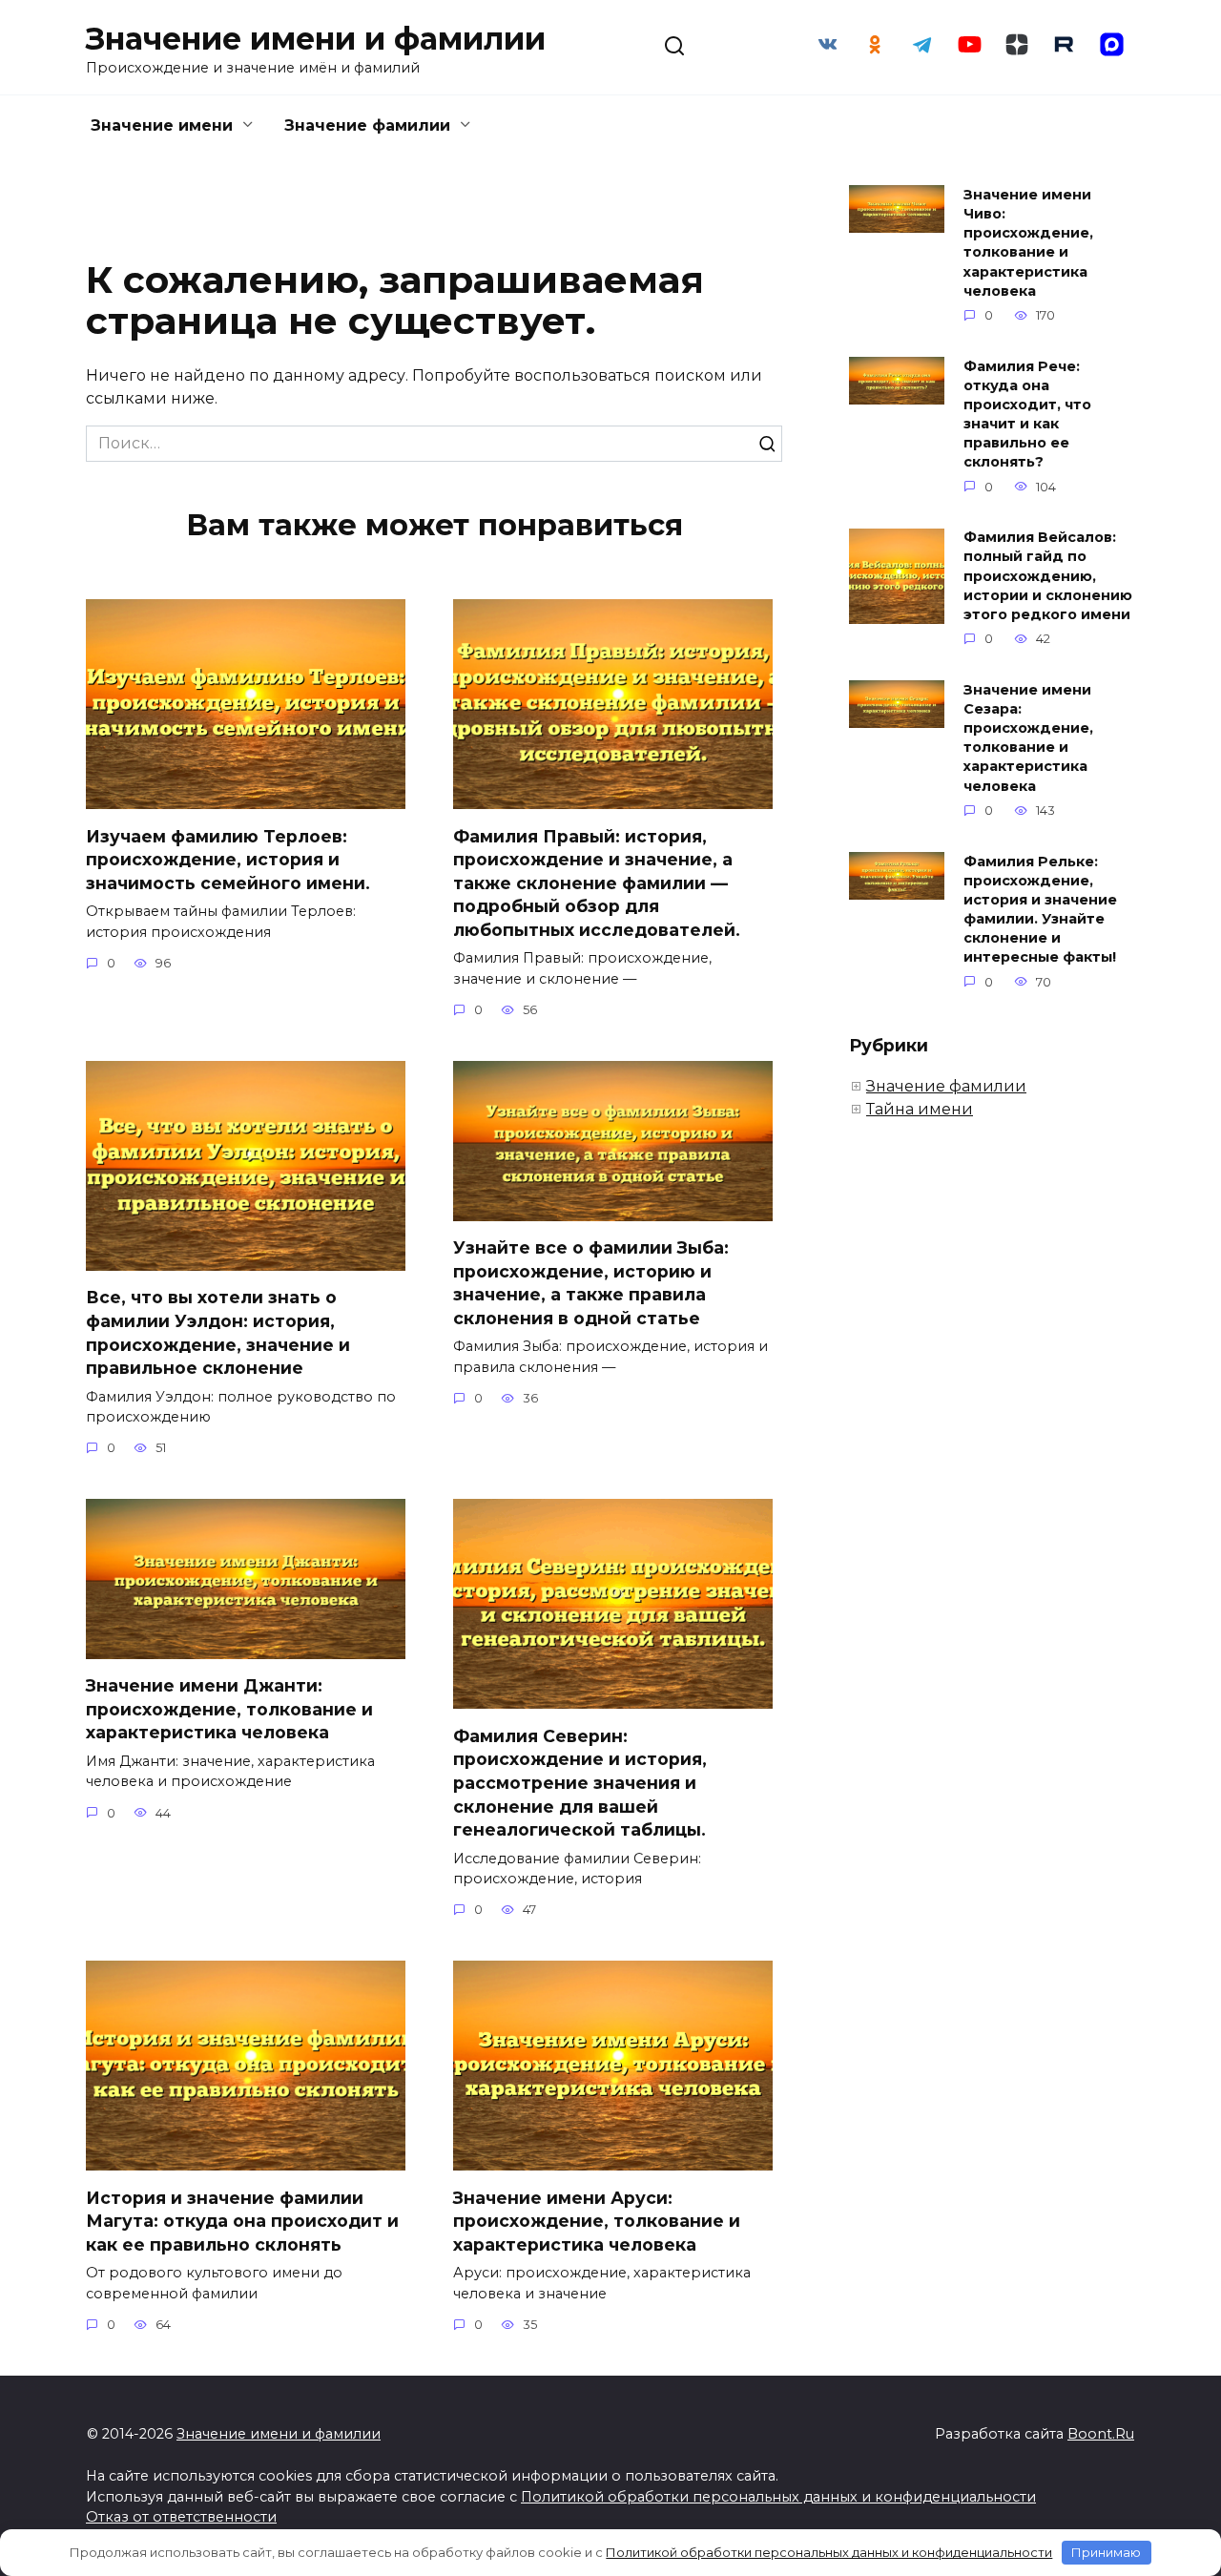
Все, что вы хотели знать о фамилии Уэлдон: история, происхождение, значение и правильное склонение (218, 1332)
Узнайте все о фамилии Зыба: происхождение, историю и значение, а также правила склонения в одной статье (591, 1283)
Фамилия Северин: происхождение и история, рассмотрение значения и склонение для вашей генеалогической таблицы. (580, 1782)
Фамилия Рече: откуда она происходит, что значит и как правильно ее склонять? (1027, 415)
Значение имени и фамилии (316, 39)
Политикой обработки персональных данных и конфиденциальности (778, 2497)
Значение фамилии (367, 125)
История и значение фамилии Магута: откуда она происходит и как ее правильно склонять (242, 2220)
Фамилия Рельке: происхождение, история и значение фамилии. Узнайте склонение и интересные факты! (1040, 910)
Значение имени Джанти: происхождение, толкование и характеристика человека (229, 1709)
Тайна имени (920, 1109)
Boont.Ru (1101, 2434)
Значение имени (162, 125)
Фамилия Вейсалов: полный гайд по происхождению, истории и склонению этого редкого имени (1048, 577)
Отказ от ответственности (181, 2517)
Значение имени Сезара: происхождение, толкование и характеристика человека (1028, 738)
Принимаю (1106, 2552)
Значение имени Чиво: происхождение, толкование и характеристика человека (1028, 243)
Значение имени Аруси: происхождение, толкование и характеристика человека (597, 2220)
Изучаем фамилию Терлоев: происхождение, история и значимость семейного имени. (228, 859)
